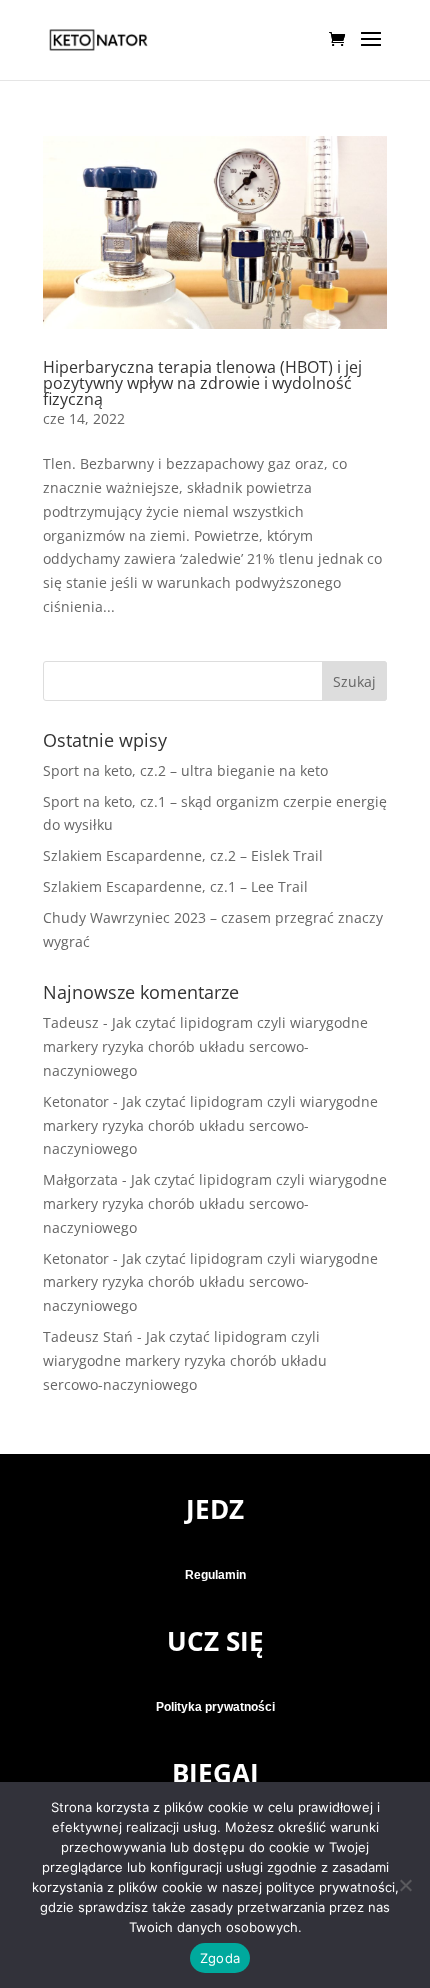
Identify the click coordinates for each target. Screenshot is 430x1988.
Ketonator (76, 1101)
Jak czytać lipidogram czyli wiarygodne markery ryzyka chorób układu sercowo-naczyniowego (205, 1046)
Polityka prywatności (215, 1707)
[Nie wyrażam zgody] (405, 1885)
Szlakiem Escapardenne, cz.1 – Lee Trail (175, 886)
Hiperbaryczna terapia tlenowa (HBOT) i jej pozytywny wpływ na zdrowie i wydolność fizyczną (202, 383)
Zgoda (220, 1958)
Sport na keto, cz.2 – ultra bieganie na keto (185, 770)
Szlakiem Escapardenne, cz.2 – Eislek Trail (183, 855)
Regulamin (215, 1575)
